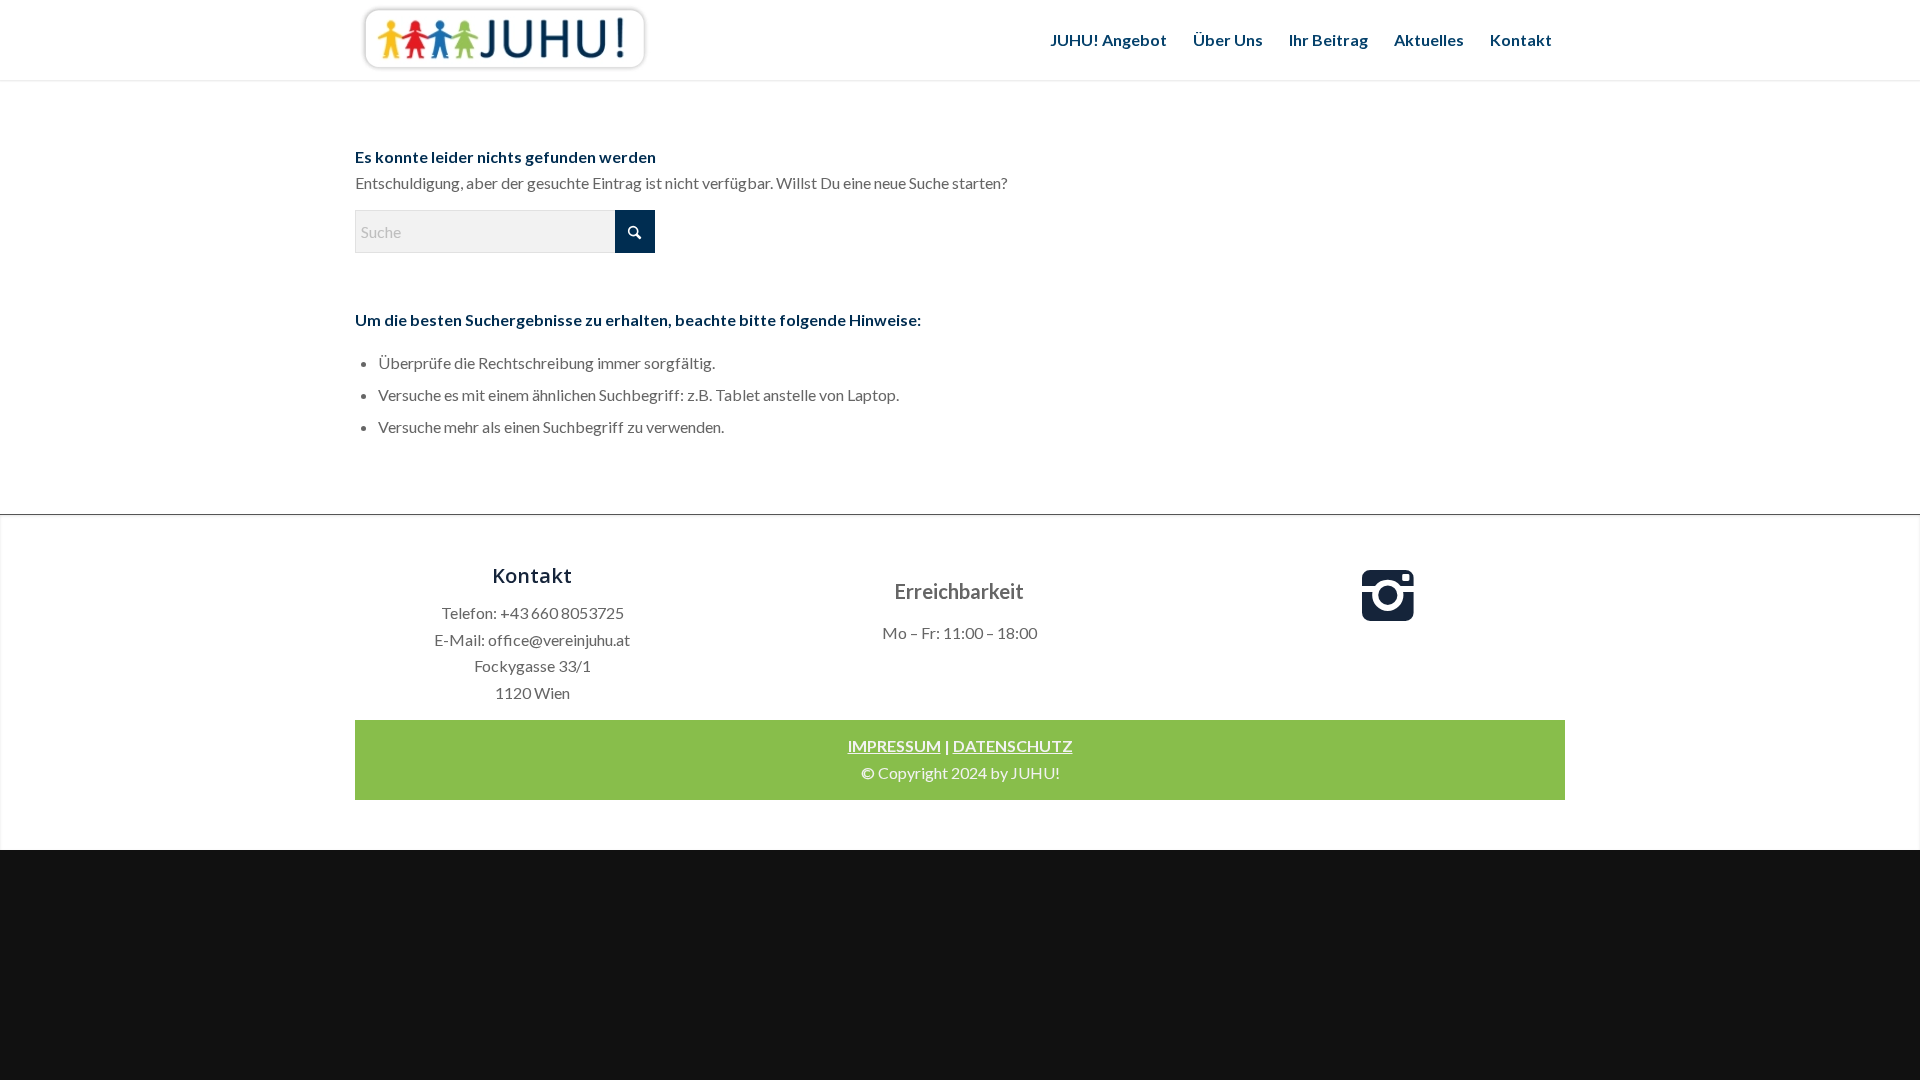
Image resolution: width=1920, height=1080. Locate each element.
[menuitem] (1108, 40)
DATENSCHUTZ (1013, 745)
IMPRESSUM (894, 745)
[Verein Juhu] (505, 40)
